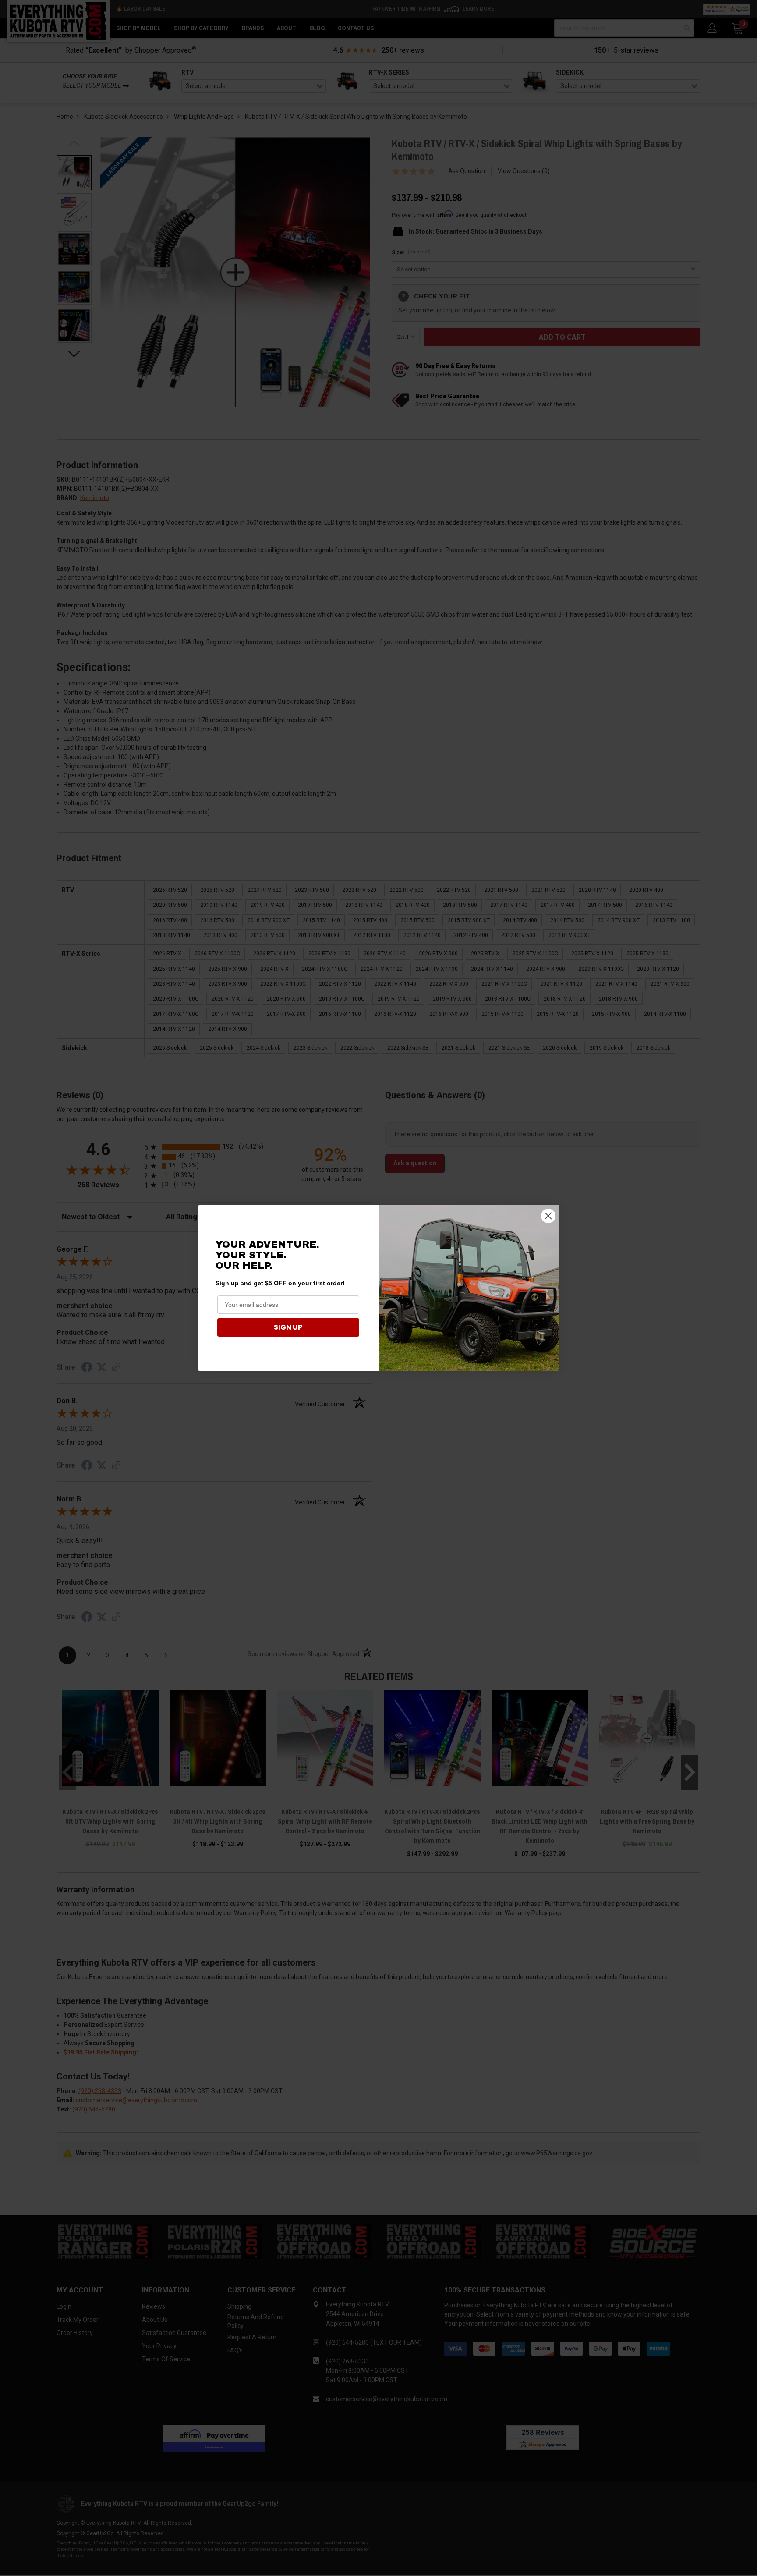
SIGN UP (288, 1327)
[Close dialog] (548, 1216)
